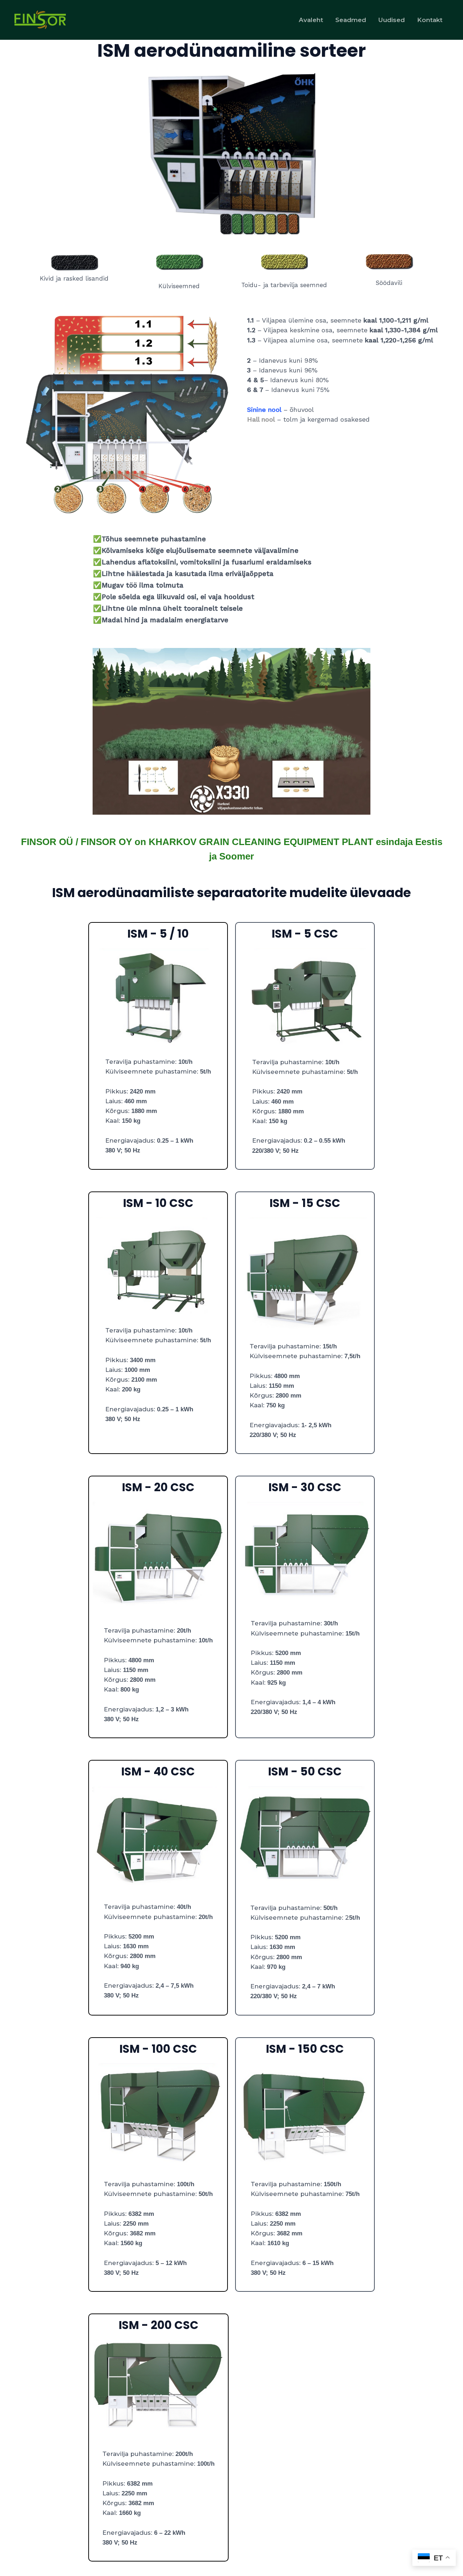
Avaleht (311, 20)
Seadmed (351, 20)
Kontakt (430, 20)
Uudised (392, 20)
